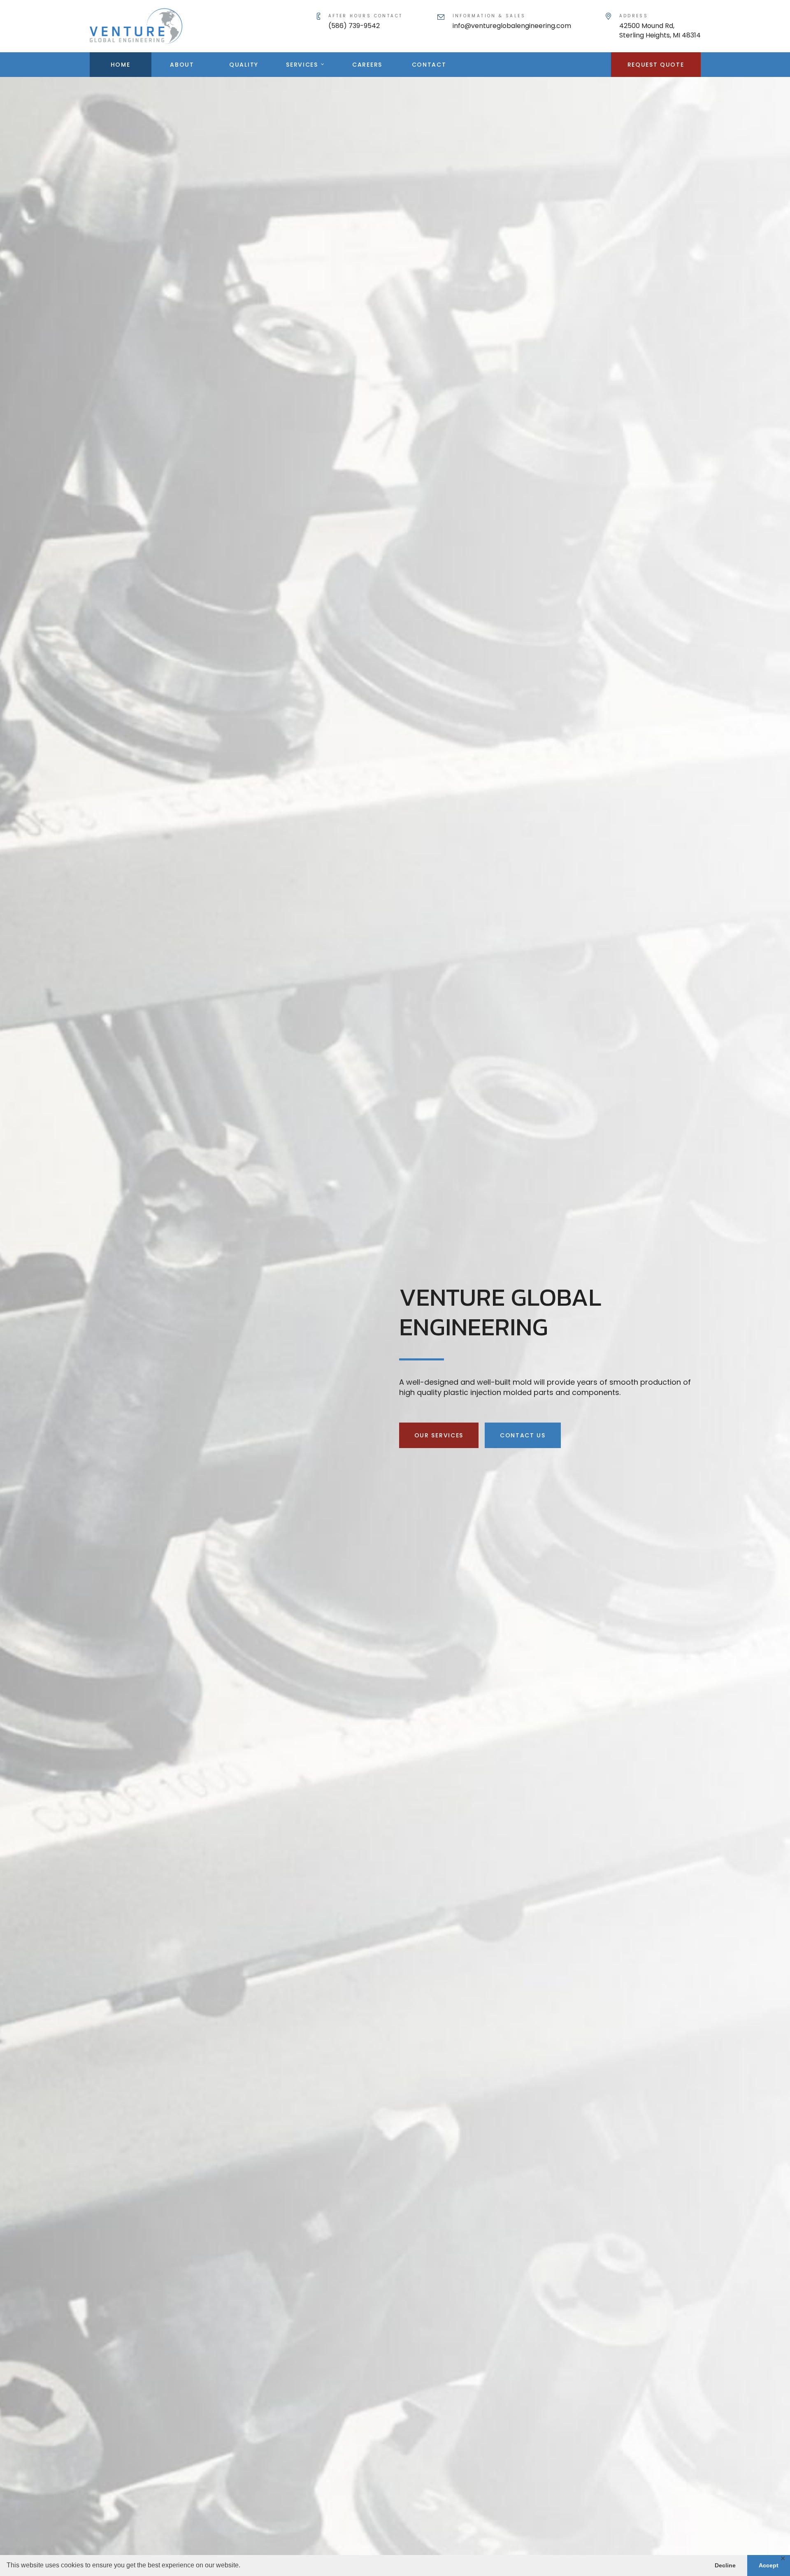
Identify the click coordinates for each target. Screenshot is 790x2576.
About (182, 65)
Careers (367, 65)
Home (121, 65)
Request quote (656, 65)
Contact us (523, 1435)
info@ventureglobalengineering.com (512, 26)
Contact (429, 65)
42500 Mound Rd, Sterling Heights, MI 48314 (660, 30)
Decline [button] (725, 2565)
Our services (439, 1435)
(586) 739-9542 (354, 26)
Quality (244, 65)
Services (302, 65)
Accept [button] (769, 2565)
